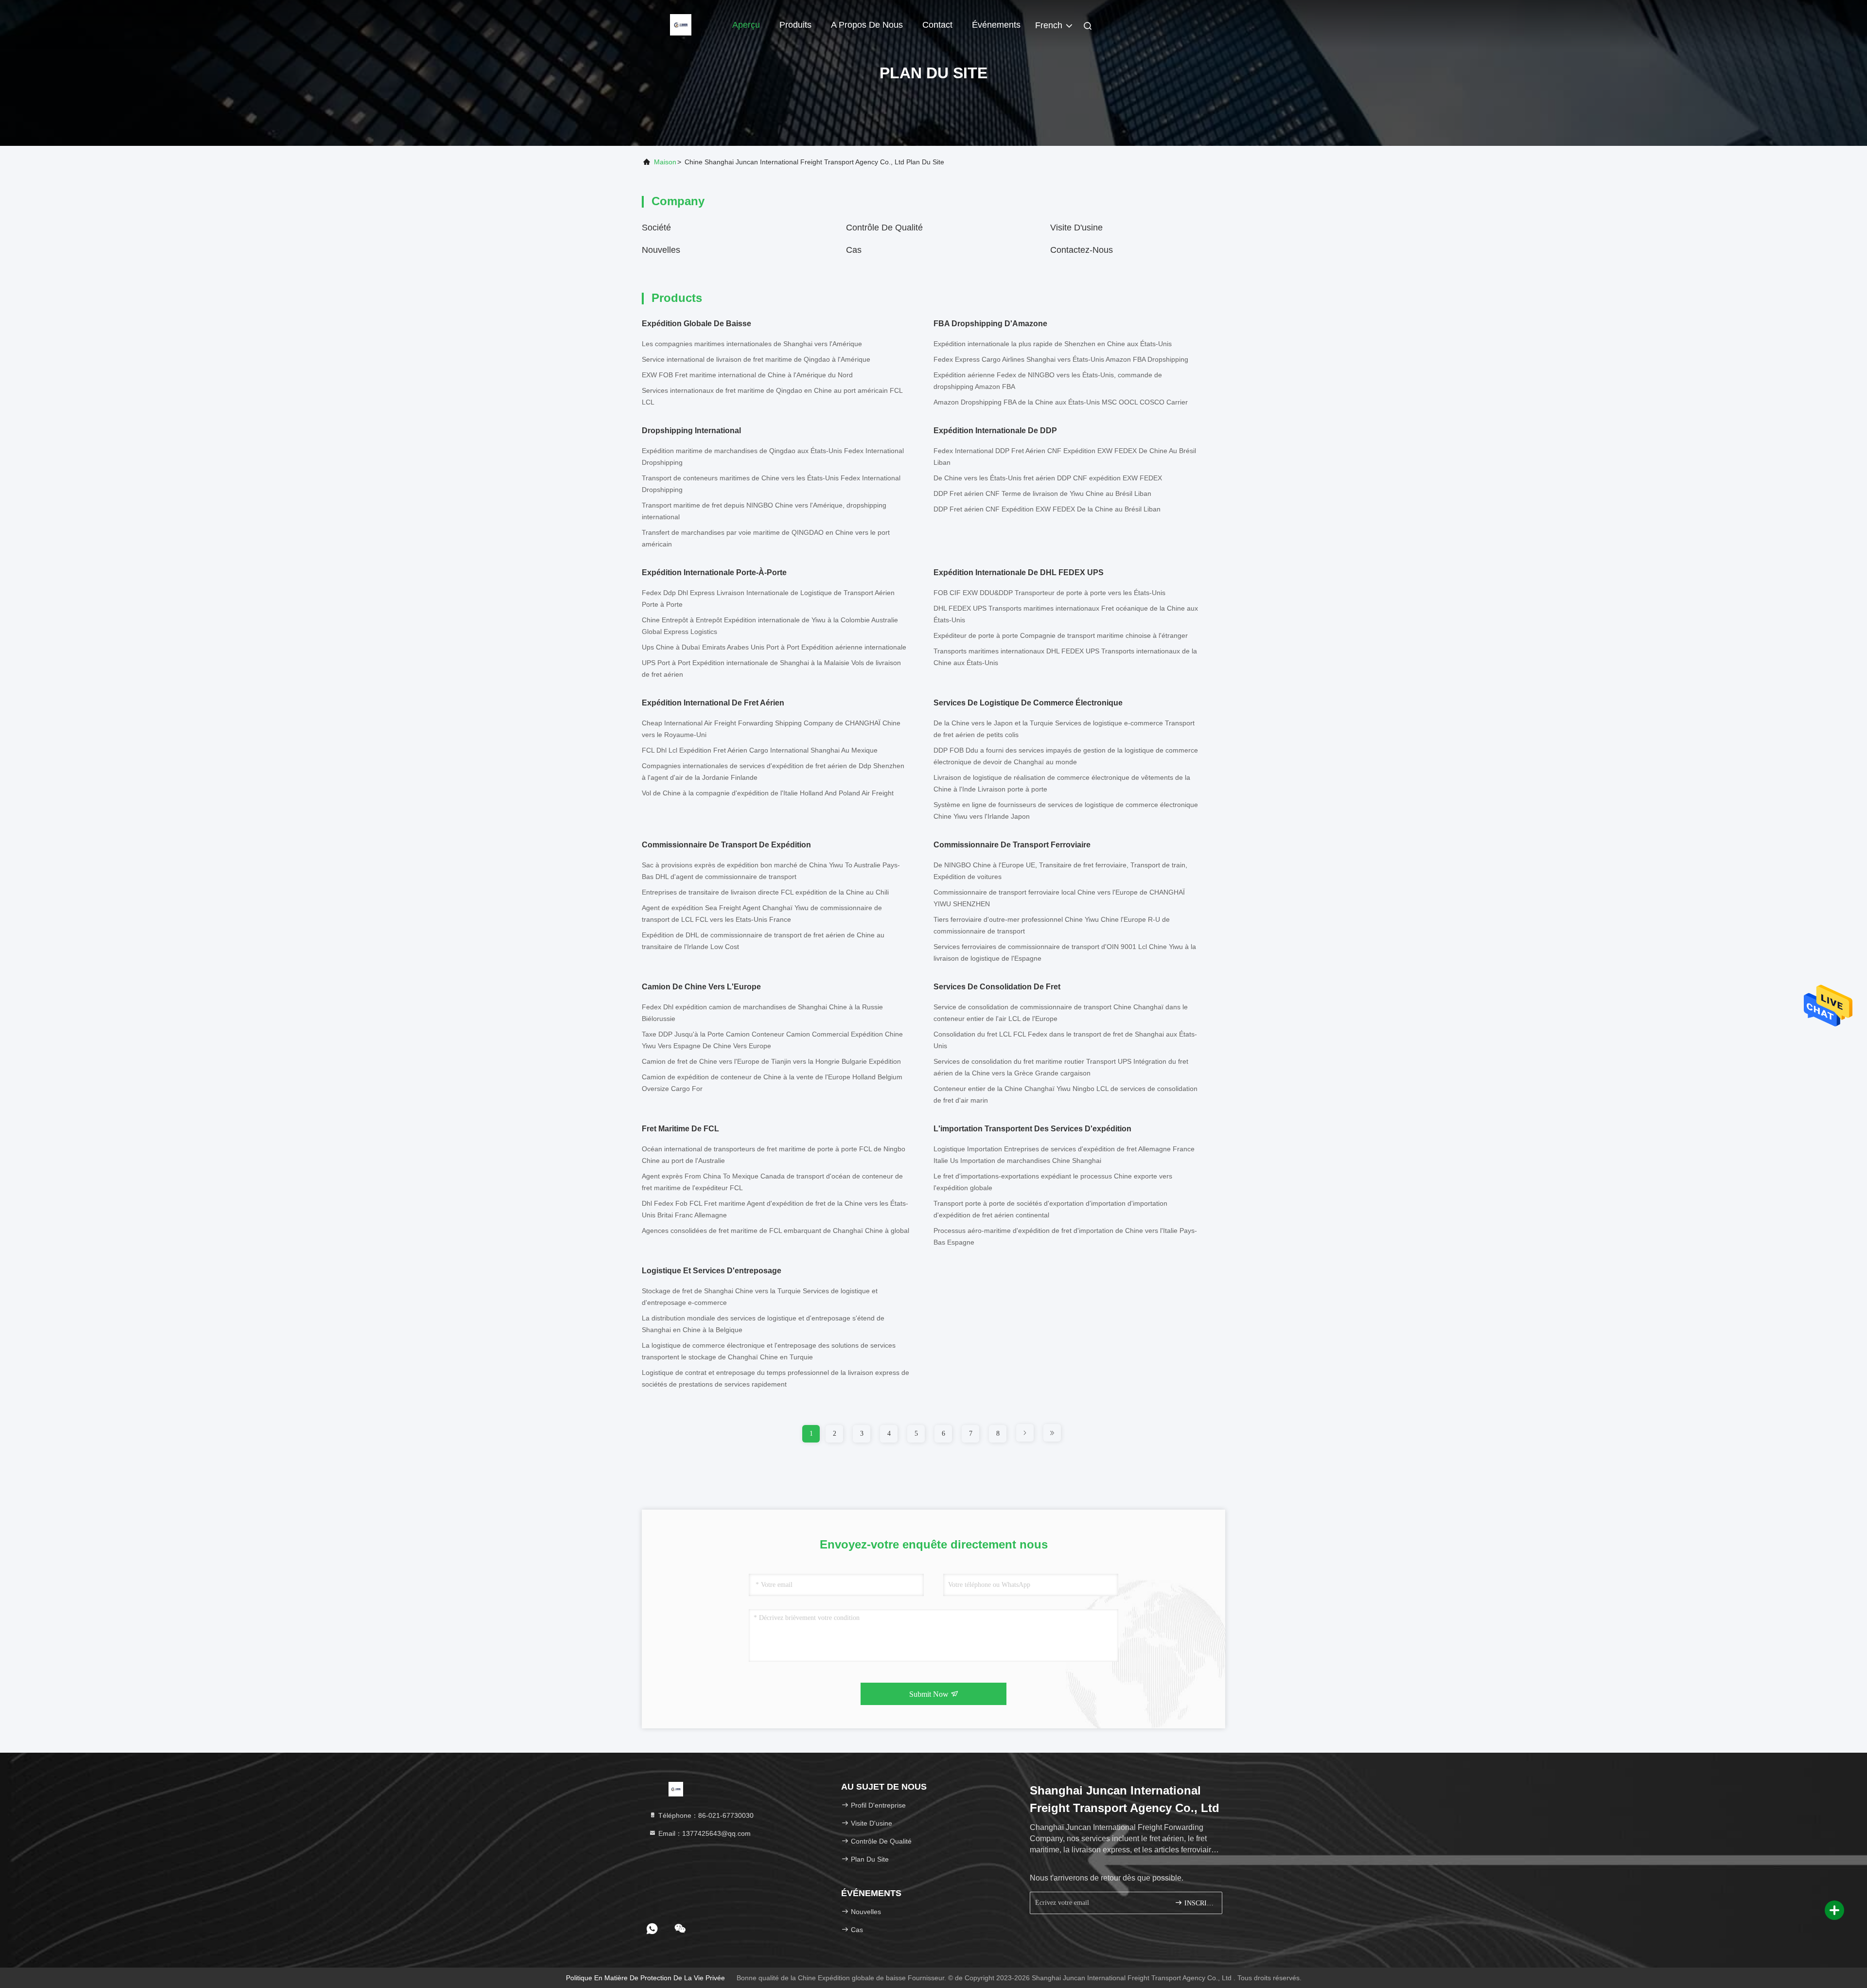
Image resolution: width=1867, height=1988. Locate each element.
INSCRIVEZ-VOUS (1198, 1903)
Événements (996, 25)
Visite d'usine (1076, 228)
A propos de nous (867, 25)
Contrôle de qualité (884, 228)
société (656, 228)
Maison (665, 162)
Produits (795, 25)
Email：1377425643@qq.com (704, 1833)
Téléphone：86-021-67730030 (705, 1815)
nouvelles (661, 250)
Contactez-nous (1082, 250)
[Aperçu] (681, 24)
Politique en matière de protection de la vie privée (645, 1978)
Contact (937, 25)
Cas (854, 250)
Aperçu (746, 25)
